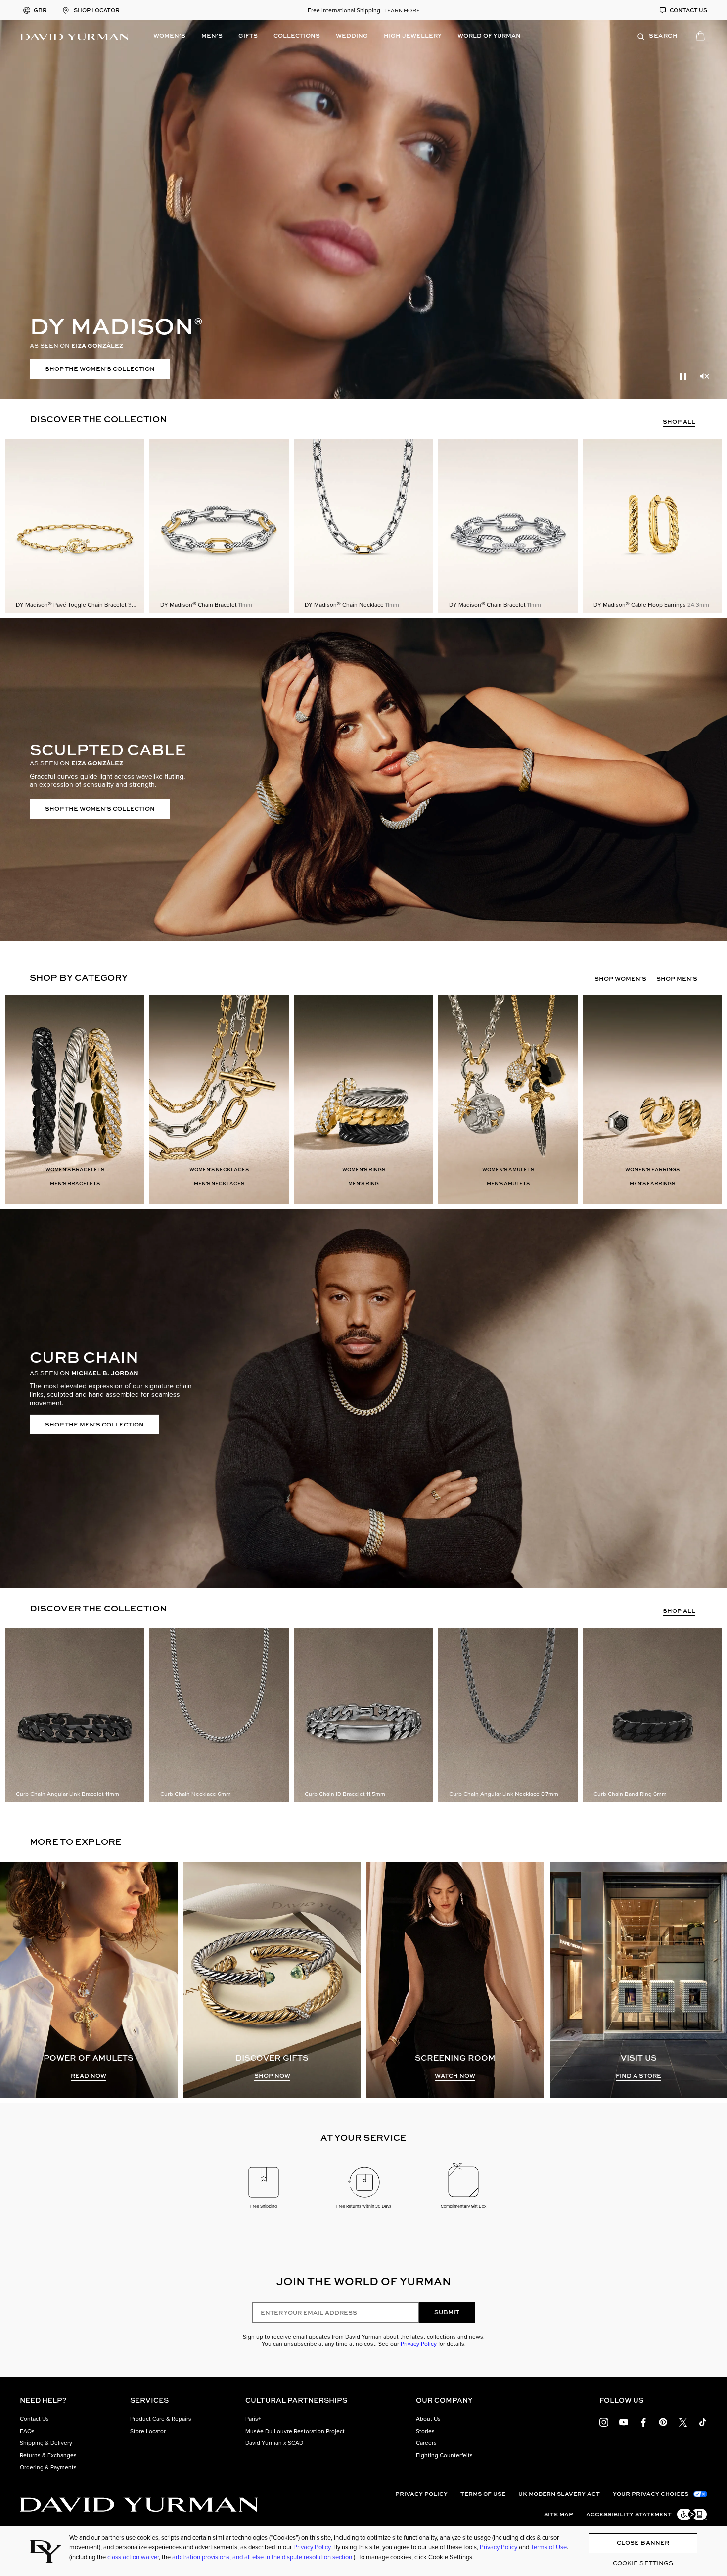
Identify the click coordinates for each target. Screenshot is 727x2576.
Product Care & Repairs (161, 2419)
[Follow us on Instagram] (604, 2421)
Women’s (169, 35)
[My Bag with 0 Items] (702, 38)
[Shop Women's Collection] (363, 209)
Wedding (352, 35)
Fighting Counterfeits (444, 2455)
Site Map (559, 2514)
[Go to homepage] (139, 2505)
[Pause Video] (683, 376)
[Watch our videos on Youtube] (624, 2421)
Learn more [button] (402, 10)
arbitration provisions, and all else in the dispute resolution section (263, 2557)
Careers (426, 2443)
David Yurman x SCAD (274, 2443)
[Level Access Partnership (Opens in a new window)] (691, 2514)
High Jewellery (413, 35)
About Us (428, 2419)
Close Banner (643, 2543)
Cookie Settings (643, 2563)
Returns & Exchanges (48, 2455)
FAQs (27, 2431)
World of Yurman (489, 35)
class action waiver (133, 2557)
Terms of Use (483, 2494)
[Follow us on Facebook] (643, 2421)
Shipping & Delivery (46, 2443)
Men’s (212, 35)
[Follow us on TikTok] (703, 2421)
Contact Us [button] (34, 2419)
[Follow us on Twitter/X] (683, 2421)
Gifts (248, 35)
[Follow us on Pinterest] (663, 2421)
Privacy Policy (419, 2343)
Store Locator (148, 2431)
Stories (425, 2431)
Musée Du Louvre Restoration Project (295, 2431)
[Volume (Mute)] (704, 376)
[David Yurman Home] (74, 36)
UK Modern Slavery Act (559, 2494)
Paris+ (253, 2419)
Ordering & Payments (48, 2467)
